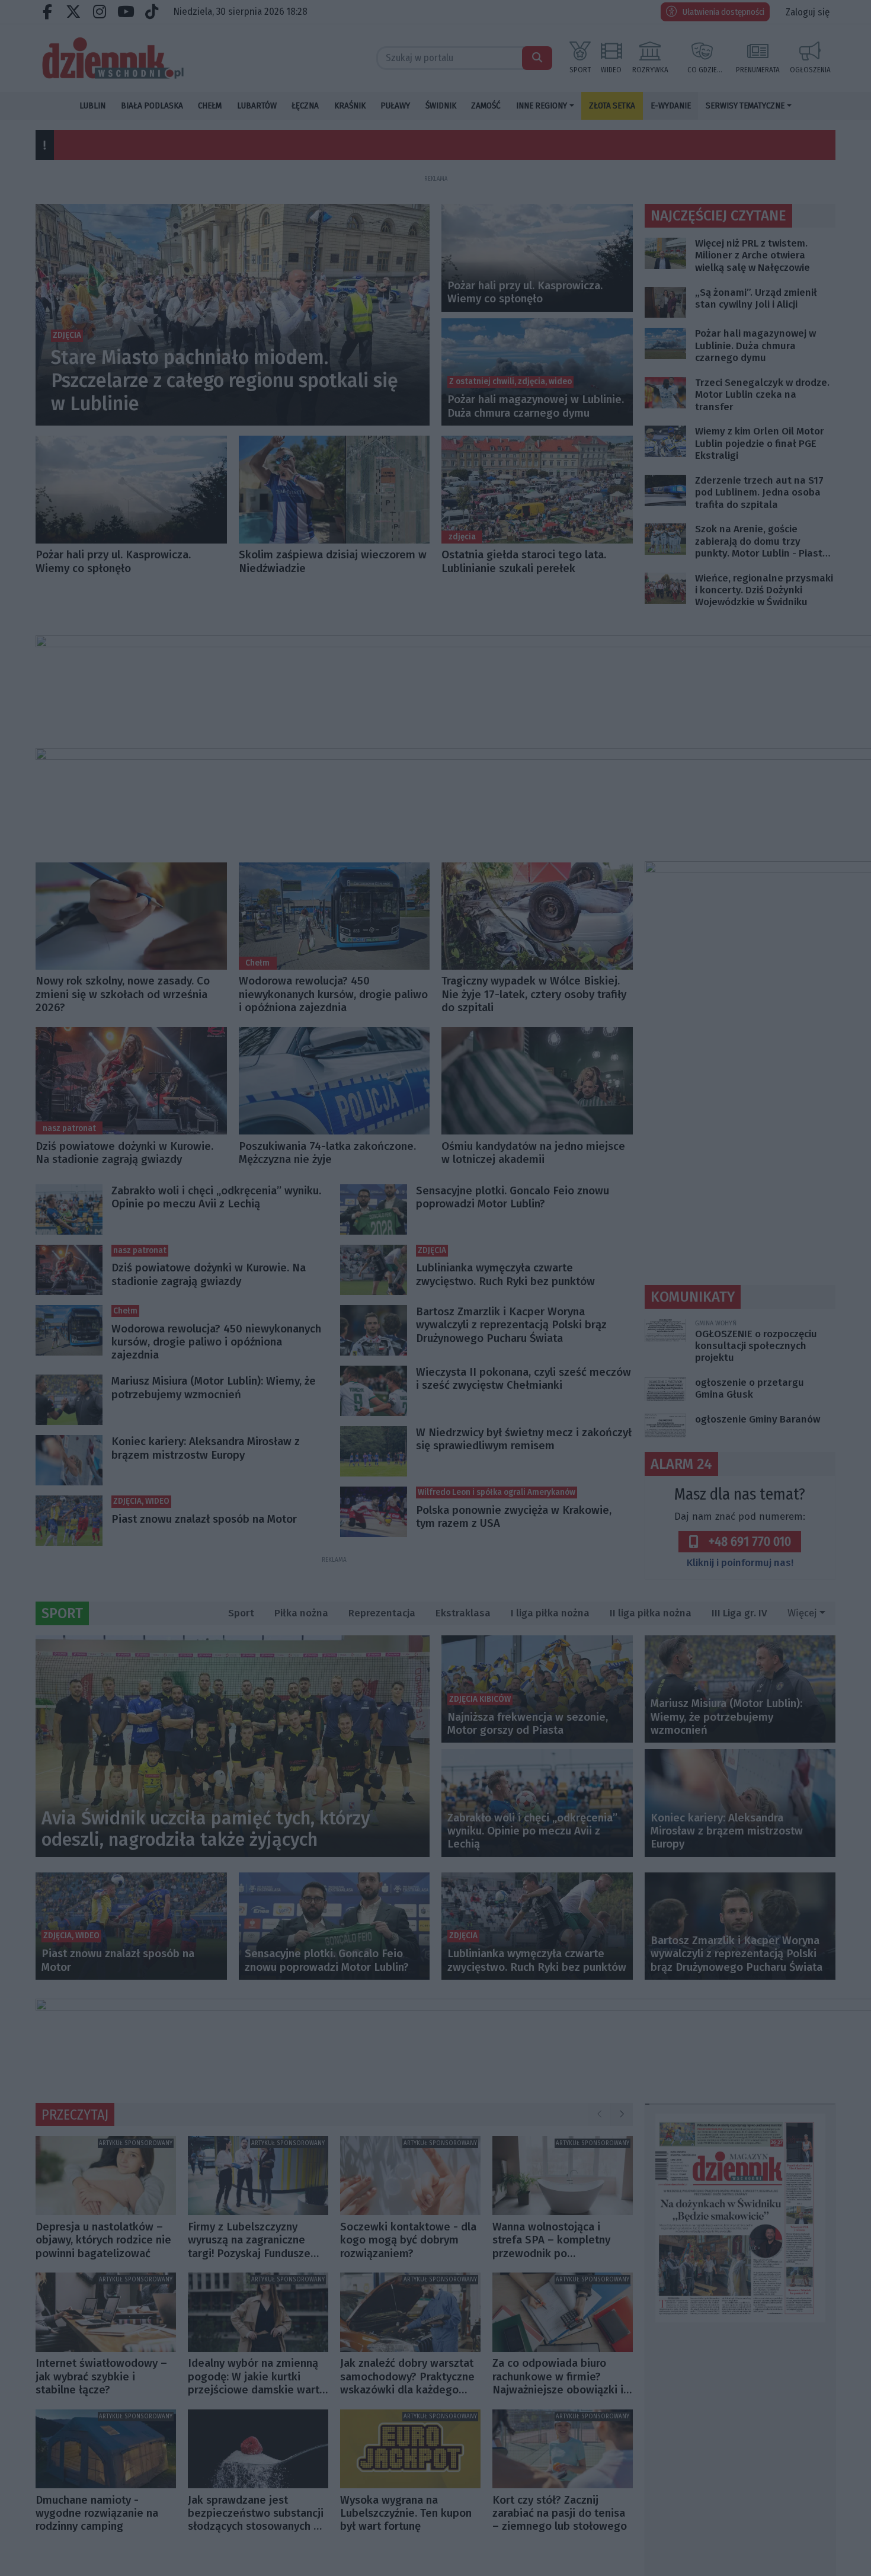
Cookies (288, 1443)
